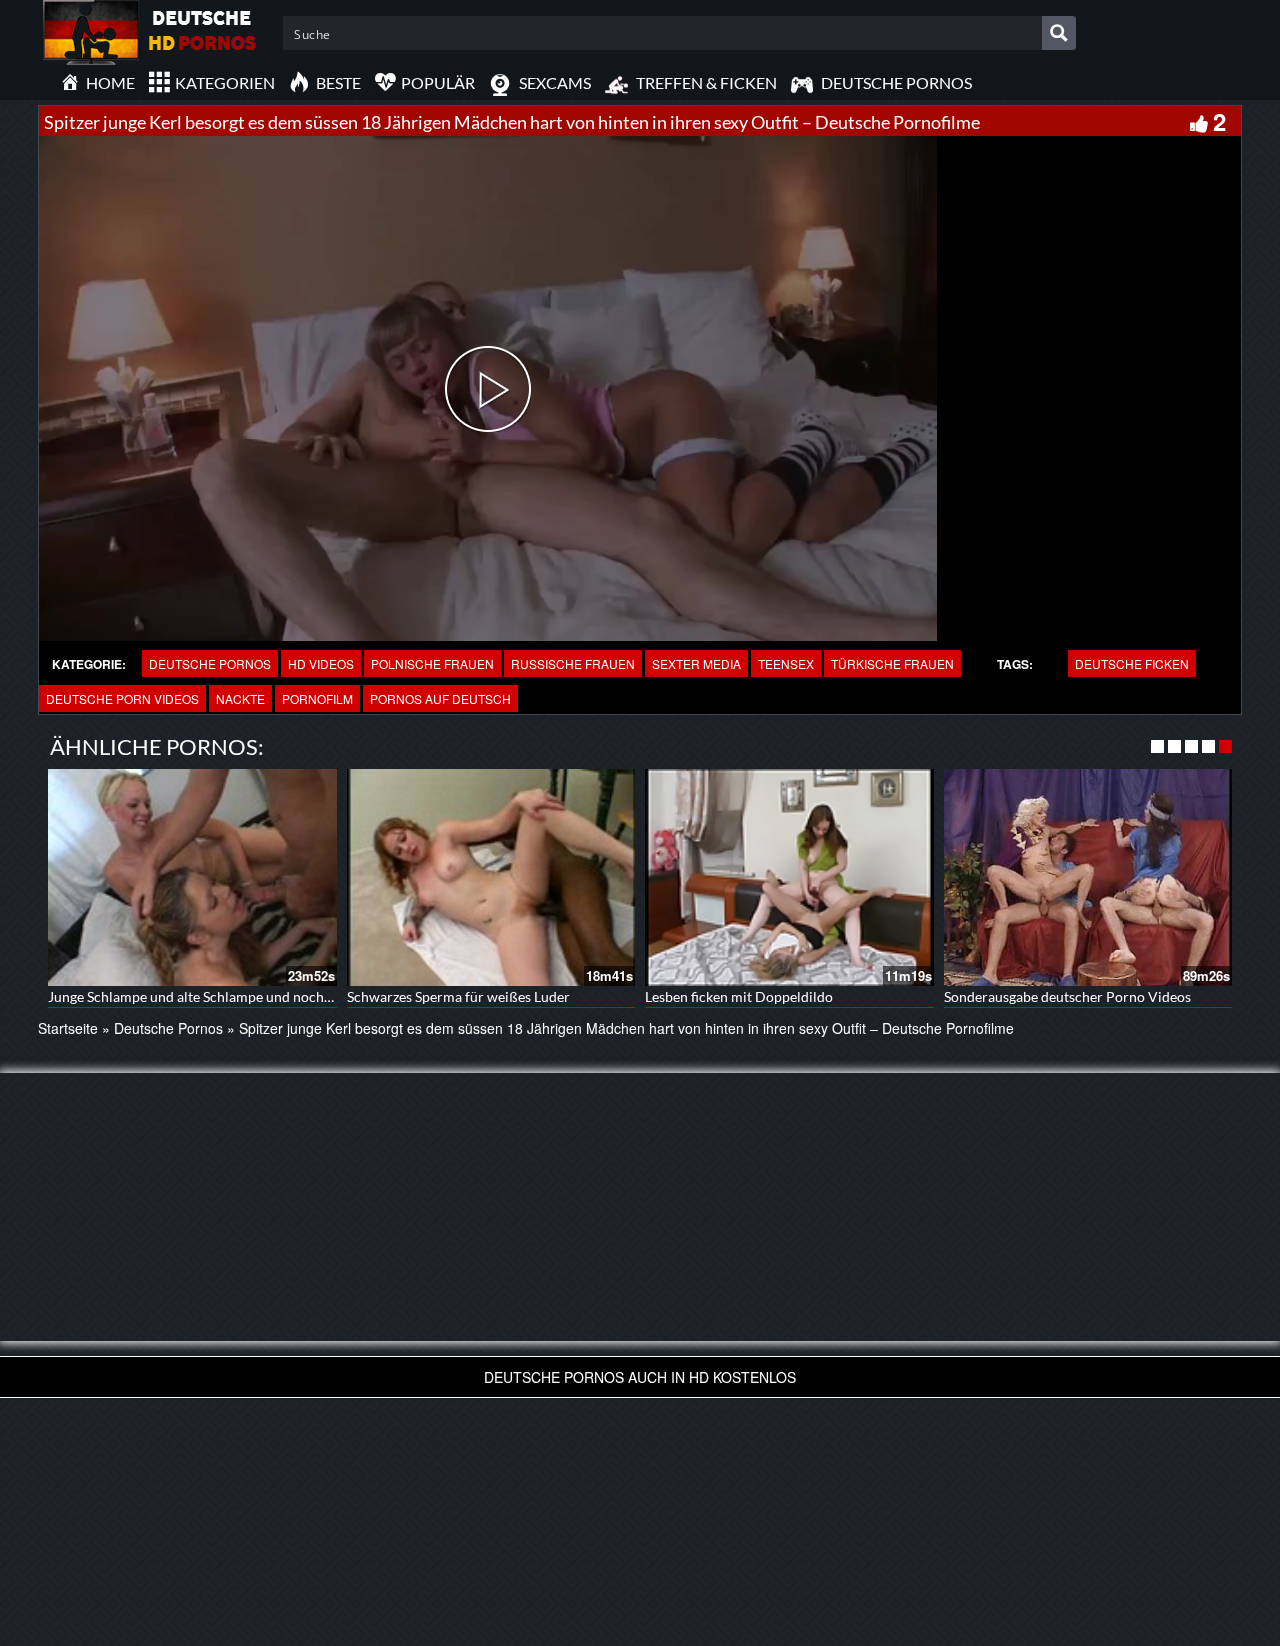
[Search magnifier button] (1059, 33)
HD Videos (321, 663)
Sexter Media (696, 663)
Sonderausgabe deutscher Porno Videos (1067, 996)
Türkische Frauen (892, 663)
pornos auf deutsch (440, 698)
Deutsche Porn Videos (122, 698)
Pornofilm (317, 698)
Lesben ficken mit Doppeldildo (739, 996)
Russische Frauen (573, 663)
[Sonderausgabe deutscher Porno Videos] (1088, 877)
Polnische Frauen (432, 663)
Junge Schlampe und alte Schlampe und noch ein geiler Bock (233, 996)
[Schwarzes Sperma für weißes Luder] (491, 877)
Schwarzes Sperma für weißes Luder (458, 996)
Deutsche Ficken (1132, 663)
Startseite (68, 1028)
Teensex (786, 663)
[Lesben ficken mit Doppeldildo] (789, 877)
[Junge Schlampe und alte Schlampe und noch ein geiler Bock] (192, 877)
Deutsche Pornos (210, 663)
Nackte (240, 698)
